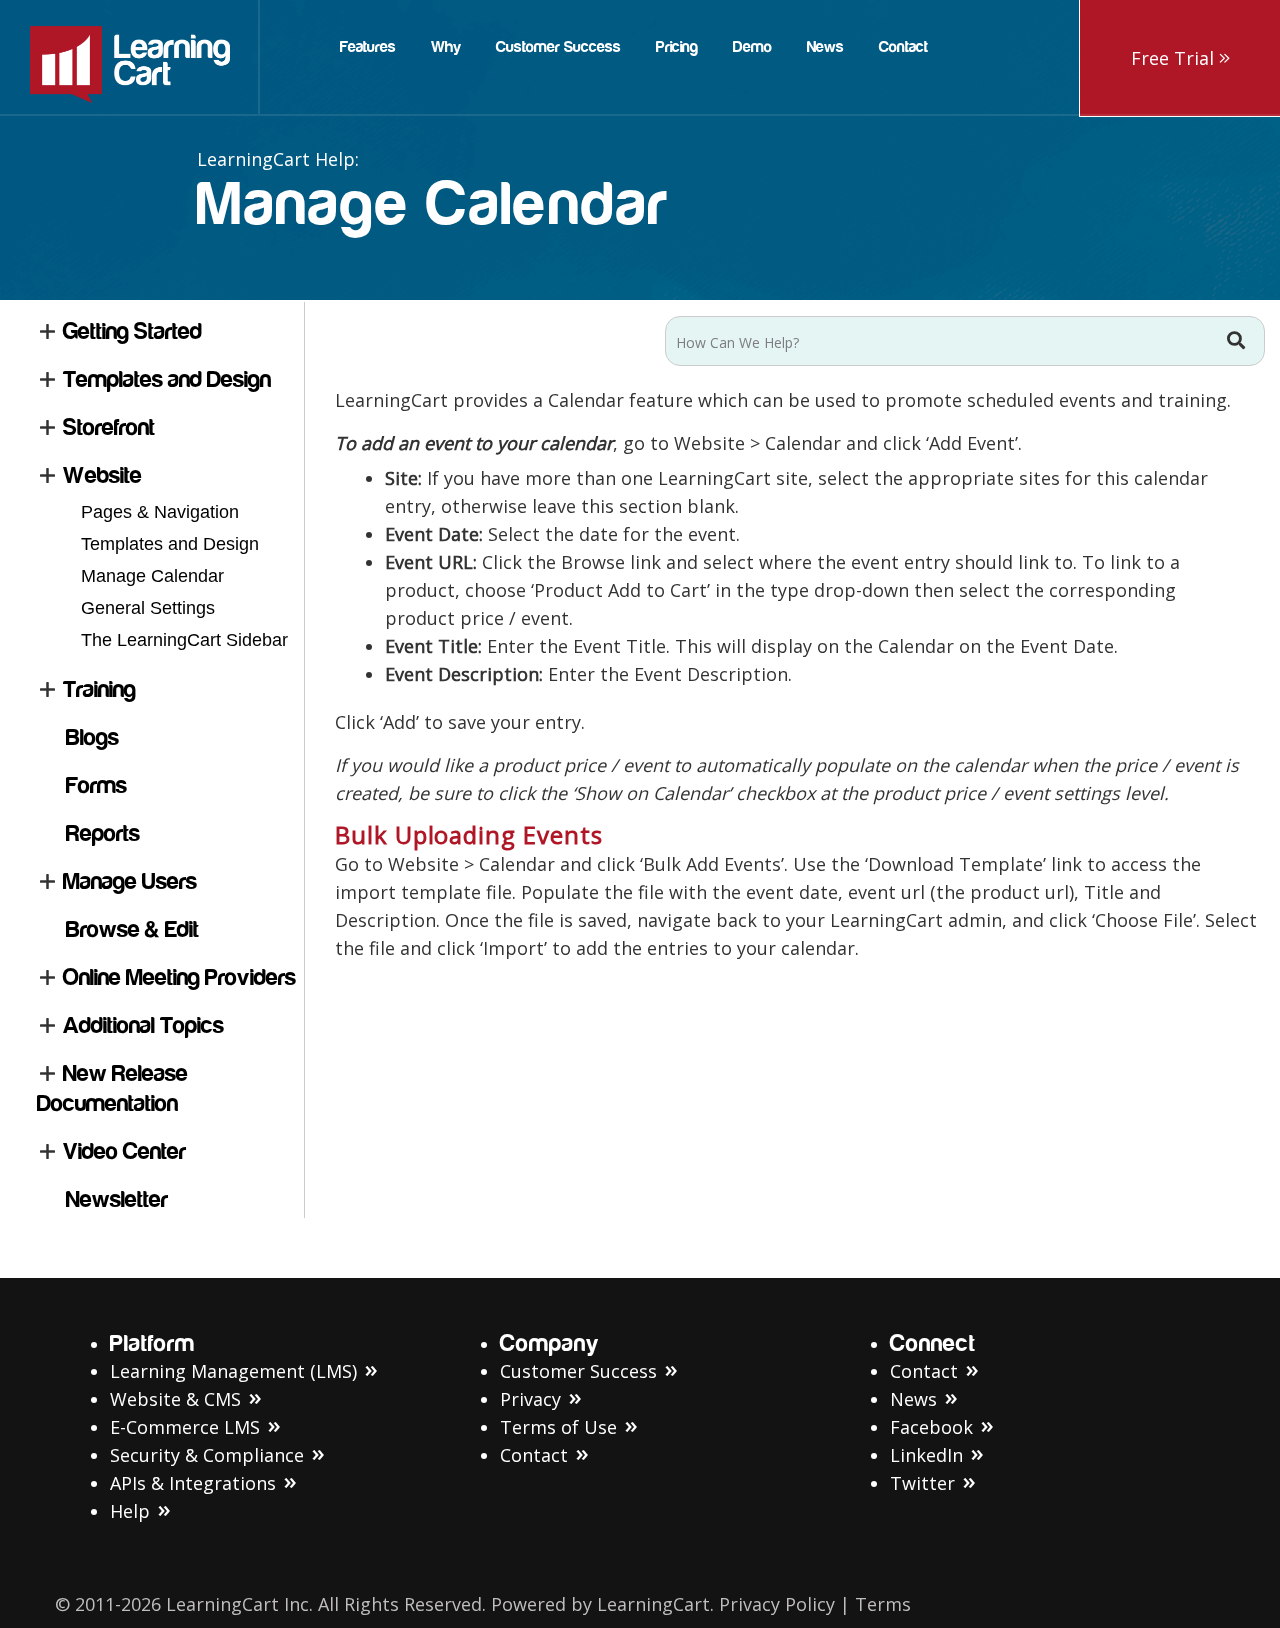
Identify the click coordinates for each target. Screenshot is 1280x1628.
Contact (534, 1455)
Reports (103, 833)
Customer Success (578, 1371)
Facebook (931, 1427)
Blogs (92, 737)
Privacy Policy (777, 1604)
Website (102, 475)
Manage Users (130, 881)
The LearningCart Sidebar (184, 640)
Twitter (922, 1483)
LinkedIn (926, 1455)
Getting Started (132, 331)
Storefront (109, 427)
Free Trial (1175, 58)
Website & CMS (175, 1399)
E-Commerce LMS (185, 1427)
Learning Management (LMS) (233, 1371)
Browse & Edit (132, 929)
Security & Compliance (207, 1455)
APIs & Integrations (193, 1483)
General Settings (148, 608)
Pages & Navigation (160, 512)
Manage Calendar (152, 576)
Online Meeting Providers (179, 977)
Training (99, 689)
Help (130, 1511)
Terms (883, 1604)
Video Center (124, 1151)
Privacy (530, 1399)
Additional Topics (143, 1025)
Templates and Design (167, 379)
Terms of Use (558, 1427)
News (913, 1399)
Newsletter (117, 1199)
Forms (96, 785)
